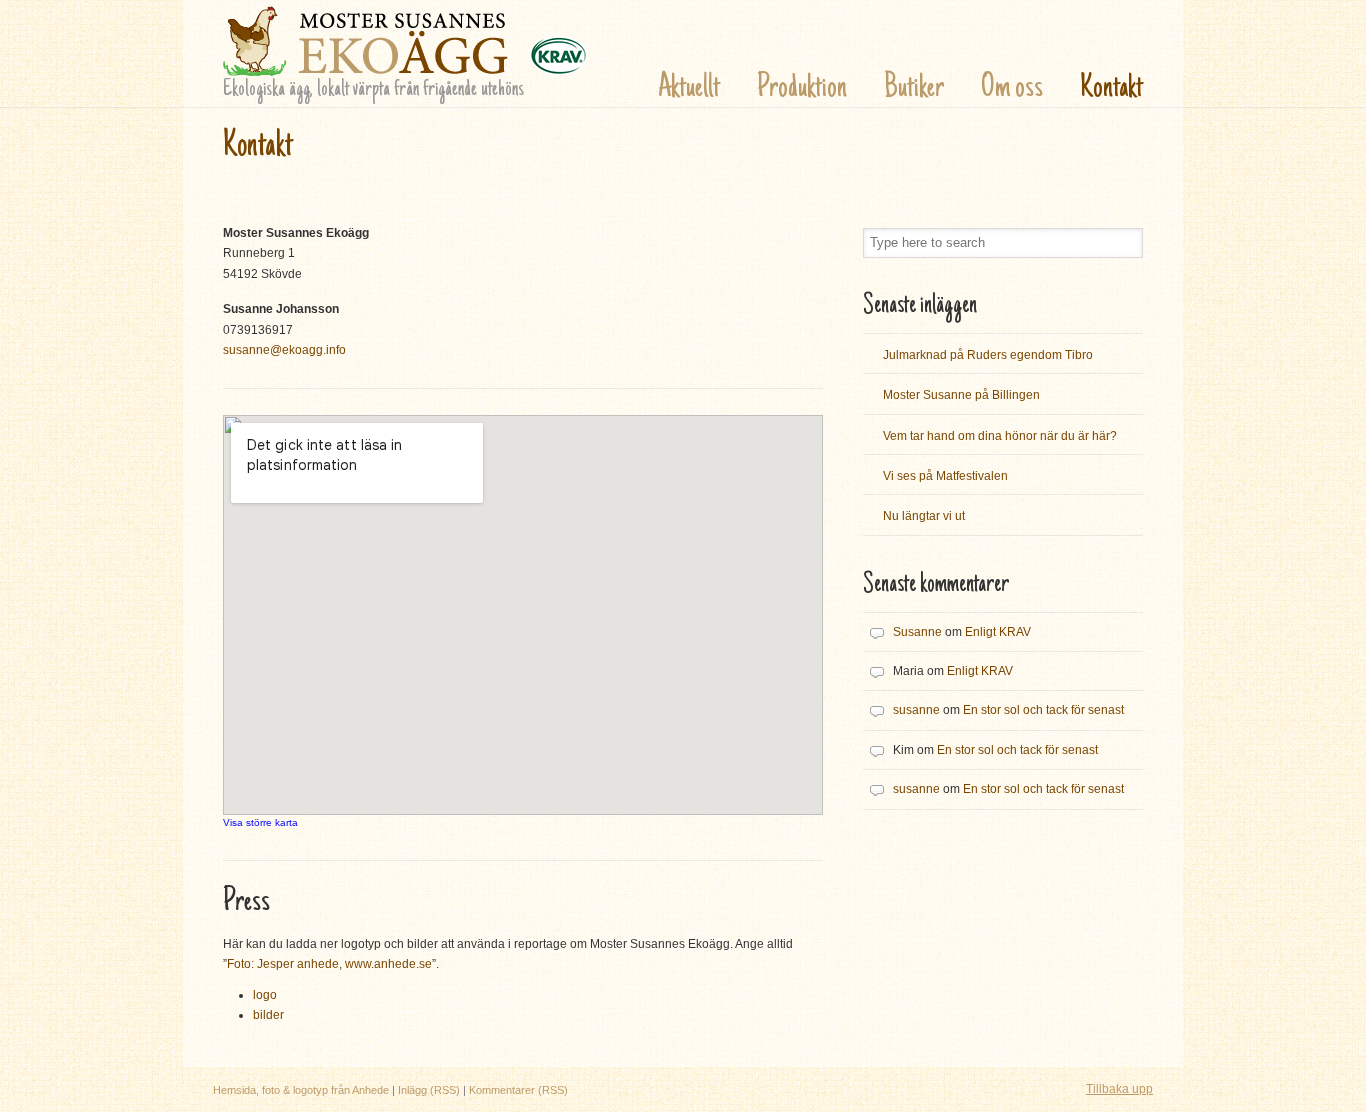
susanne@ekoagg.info (284, 350)
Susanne (917, 632)
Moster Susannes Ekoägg (405, 41)
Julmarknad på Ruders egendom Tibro (988, 355)
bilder (268, 1015)
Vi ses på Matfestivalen (945, 476)
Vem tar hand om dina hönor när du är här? (1000, 436)
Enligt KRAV (998, 632)
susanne (916, 710)
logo (265, 995)
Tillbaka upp (1119, 1089)
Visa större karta (260, 822)
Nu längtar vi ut (924, 516)
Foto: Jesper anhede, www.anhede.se (329, 964)
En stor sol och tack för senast (1043, 710)
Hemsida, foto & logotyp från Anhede (301, 1090)
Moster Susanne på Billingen (961, 395)
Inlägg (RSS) (429, 1090)
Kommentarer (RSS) (518, 1090)
